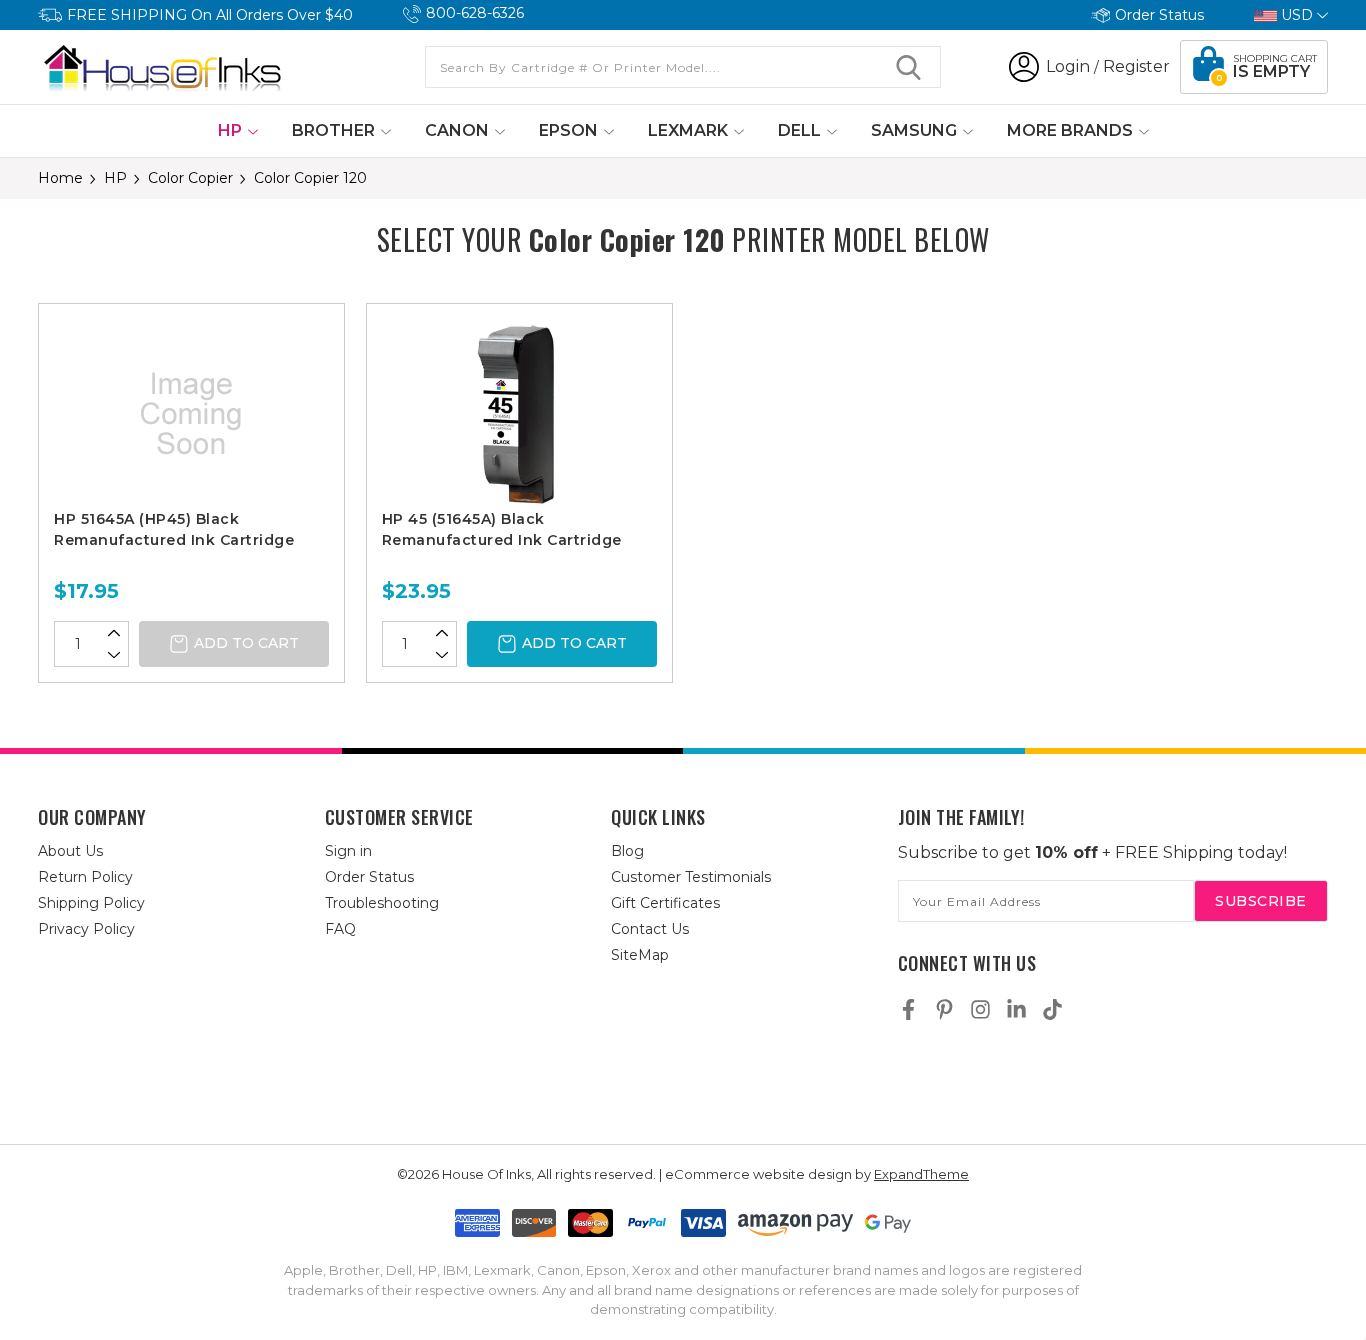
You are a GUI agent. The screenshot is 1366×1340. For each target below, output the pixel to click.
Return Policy (85, 877)
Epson (570, 130)
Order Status (1159, 15)
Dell (801, 130)
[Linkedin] (1016, 1009)
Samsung (916, 130)
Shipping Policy (91, 903)
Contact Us (650, 929)
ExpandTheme (921, 1174)
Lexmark (690, 130)
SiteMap (640, 955)
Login (1068, 66)
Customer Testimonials (691, 877)
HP (232, 130)
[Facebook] (908, 1009)
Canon (459, 130)
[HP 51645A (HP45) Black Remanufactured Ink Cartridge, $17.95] (191, 414)
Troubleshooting (382, 903)
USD (1297, 15)
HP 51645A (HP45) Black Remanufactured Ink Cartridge (174, 529)
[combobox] (683, 67)
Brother (335, 130)
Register (1136, 66)
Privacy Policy (86, 929)
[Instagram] (980, 1009)
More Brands (1072, 130)
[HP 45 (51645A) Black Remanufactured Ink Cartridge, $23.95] (519, 414)
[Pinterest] (944, 1009)
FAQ (340, 929)
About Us (70, 851)
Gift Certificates (665, 903)
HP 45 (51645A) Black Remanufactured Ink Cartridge (502, 529)
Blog (627, 851)
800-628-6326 (475, 13)
